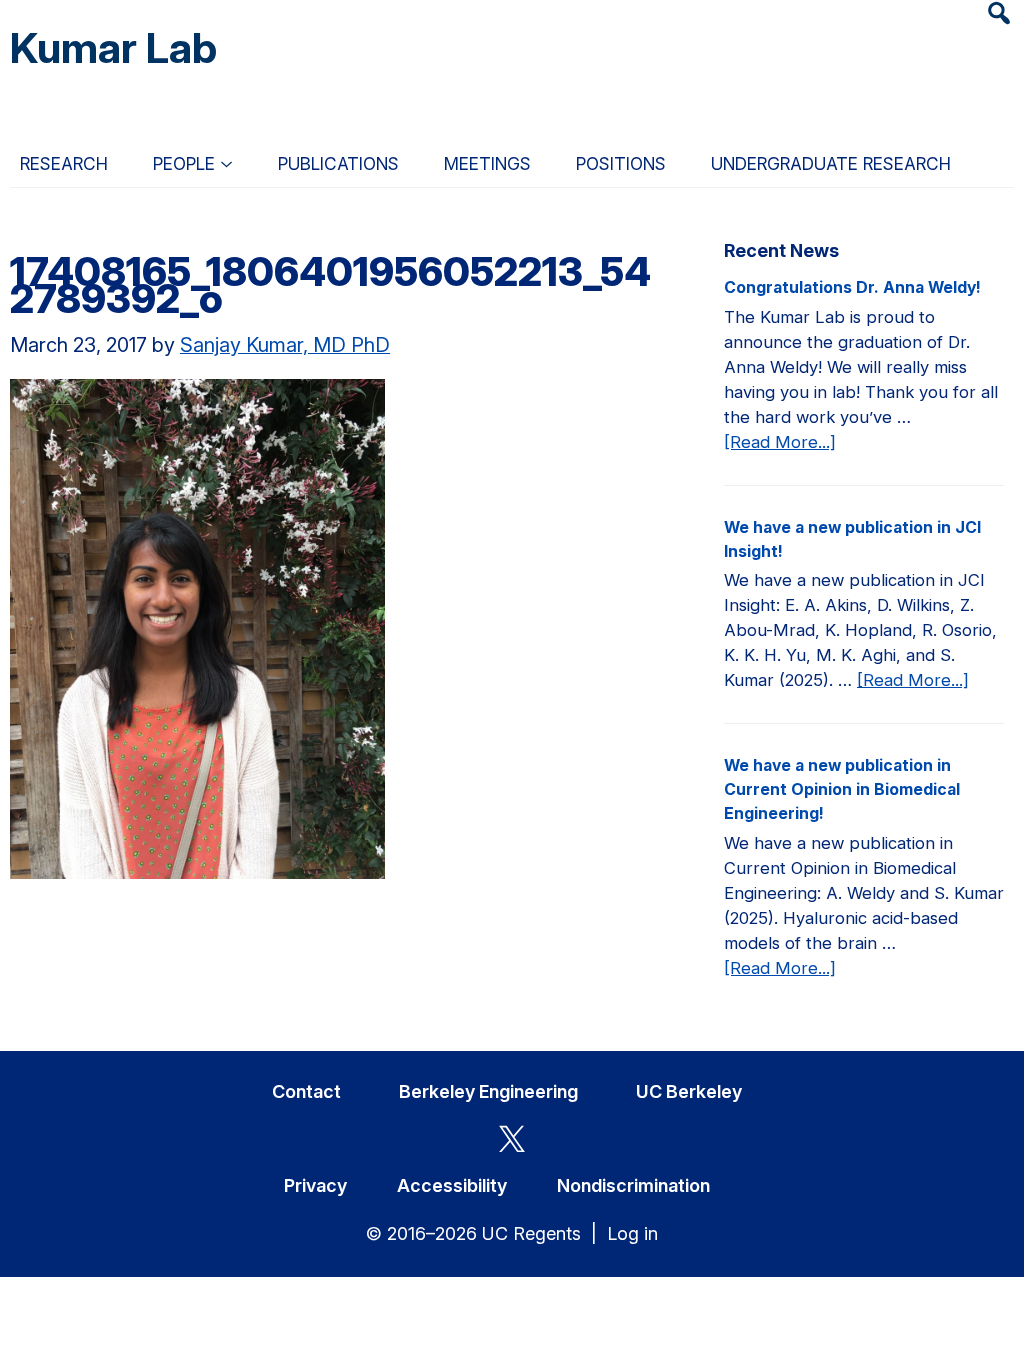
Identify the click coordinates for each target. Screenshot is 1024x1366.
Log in (632, 1233)
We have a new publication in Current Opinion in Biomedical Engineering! (842, 789)
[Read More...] (780, 443)
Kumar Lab (113, 47)
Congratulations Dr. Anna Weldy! (852, 287)
